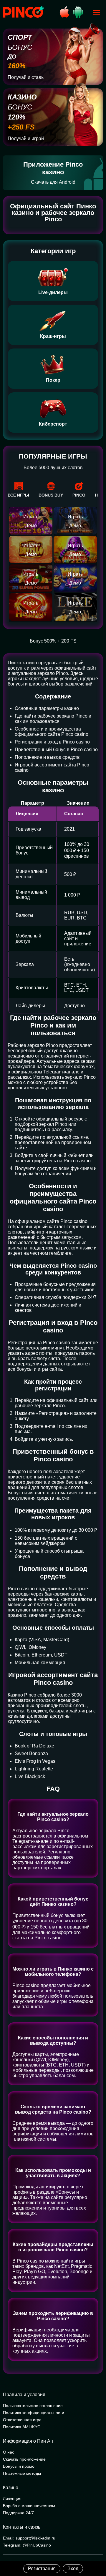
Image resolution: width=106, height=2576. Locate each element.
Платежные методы (22, 2473)
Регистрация (42, 2568)
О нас (9, 2452)
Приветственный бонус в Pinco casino (56, 750)
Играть (31, 517)
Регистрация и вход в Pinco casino (52, 742)
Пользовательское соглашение (33, 2406)
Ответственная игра (22, 2420)
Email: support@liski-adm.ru (29, 2538)
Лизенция (12, 2499)
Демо (31, 526)
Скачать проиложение (24, 2459)
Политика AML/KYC (22, 2427)
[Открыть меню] (97, 13)
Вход (73, 2568)
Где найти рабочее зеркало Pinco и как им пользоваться (53, 719)
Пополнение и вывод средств (47, 757)
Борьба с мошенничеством (29, 2506)
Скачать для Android (53, 182)
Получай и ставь (26, 77)
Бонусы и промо (19, 2466)
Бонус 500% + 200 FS (53, 641)
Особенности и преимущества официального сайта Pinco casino (52, 732)
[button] (96, 2551)
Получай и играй (26, 138)
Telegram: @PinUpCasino (27, 2545)
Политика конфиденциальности (34, 2413)
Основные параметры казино (47, 708)
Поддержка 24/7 (18, 2513)
